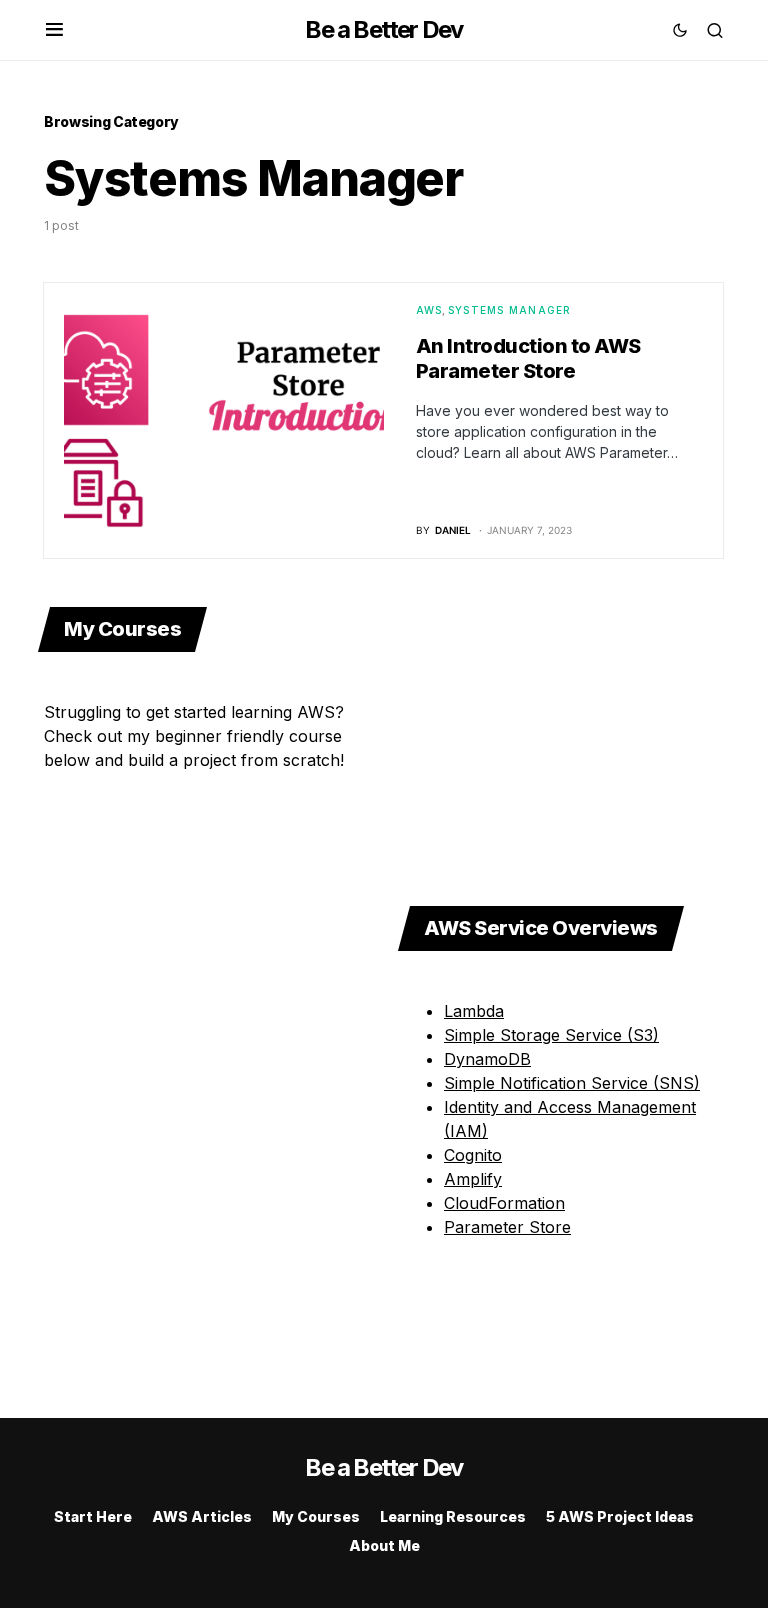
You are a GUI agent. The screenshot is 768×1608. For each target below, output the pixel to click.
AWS (429, 310)
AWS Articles (202, 1516)
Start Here (93, 1516)
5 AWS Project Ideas (620, 1516)
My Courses (316, 1516)
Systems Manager (510, 310)
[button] (54, 30)
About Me (384, 1545)
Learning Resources (453, 1516)
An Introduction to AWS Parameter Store (528, 358)
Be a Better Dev (383, 29)
